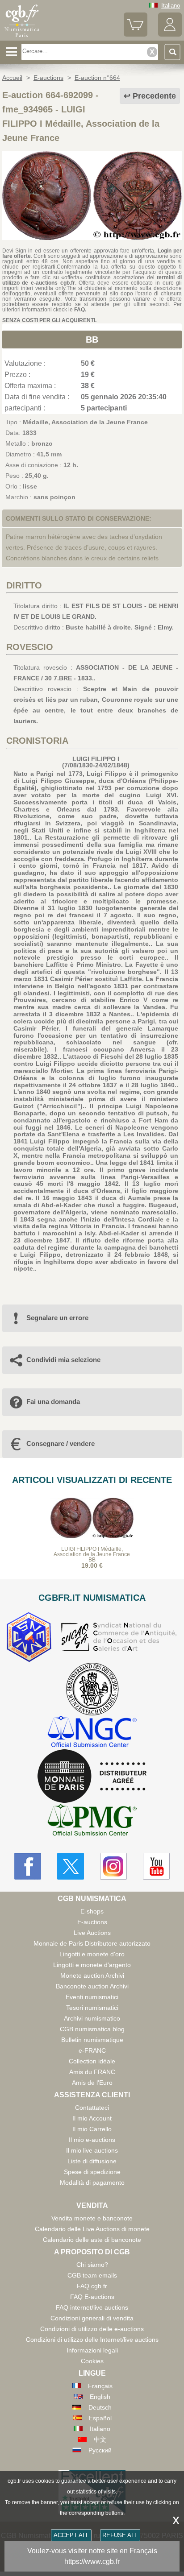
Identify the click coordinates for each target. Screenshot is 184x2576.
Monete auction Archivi (92, 1975)
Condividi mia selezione (63, 1360)
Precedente (154, 96)
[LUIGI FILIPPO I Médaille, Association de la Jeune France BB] (92, 238)
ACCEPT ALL (71, 2535)
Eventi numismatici (92, 1997)
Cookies (92, 2361)
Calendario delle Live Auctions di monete (92, 2229)
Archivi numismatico (92, 2018)
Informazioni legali (92, 2350)
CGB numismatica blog (92, 2029)
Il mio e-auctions (92, 2140)
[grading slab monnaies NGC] (92, 1733)
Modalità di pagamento (92, 2183)
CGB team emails (92, 2275)
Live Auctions (92, 1933)
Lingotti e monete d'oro (92, 1954)
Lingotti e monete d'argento (92, 1965)
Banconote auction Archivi (92, 1986)
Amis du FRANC (92, 2072)
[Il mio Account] (170, 35)
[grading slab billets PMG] (92, 1821)
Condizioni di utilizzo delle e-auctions (92, 2329)
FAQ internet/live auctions (92, 2307)
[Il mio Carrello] (136, 35)
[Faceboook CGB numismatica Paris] (28, 1866)
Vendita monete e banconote (92, 2218)
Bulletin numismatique (92, 2040)
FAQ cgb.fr (92, 2286)
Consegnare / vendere (61, 1443)
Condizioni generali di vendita (92, 2318)
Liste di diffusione (92, 2161)
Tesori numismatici (92, 2008)
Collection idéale (92, 2061)
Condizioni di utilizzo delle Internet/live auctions (92, 2340)
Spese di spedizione (92, 2172)
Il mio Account (92, 2118)
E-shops (92, 1911)
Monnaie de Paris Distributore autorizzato (92, 1943)
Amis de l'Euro (92, 2083)
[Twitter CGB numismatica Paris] (71, 1866)
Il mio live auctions (92, 2150)
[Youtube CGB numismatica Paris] (156, 1866)
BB (92, 340)
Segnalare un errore (57, 1318)
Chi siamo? (92, 2265)
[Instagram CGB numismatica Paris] (113, 1866)
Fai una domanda (53, 1402)
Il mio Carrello (92, 2129)
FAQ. (80, 310)
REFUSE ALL (120, 2535)
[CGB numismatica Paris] (22, 37)
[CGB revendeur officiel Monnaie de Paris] (92, 1777)
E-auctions (92, 1922)
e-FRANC (92, 2050)
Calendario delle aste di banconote (92, 2240)
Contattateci (92, 2108)
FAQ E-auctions (92, 2297)
